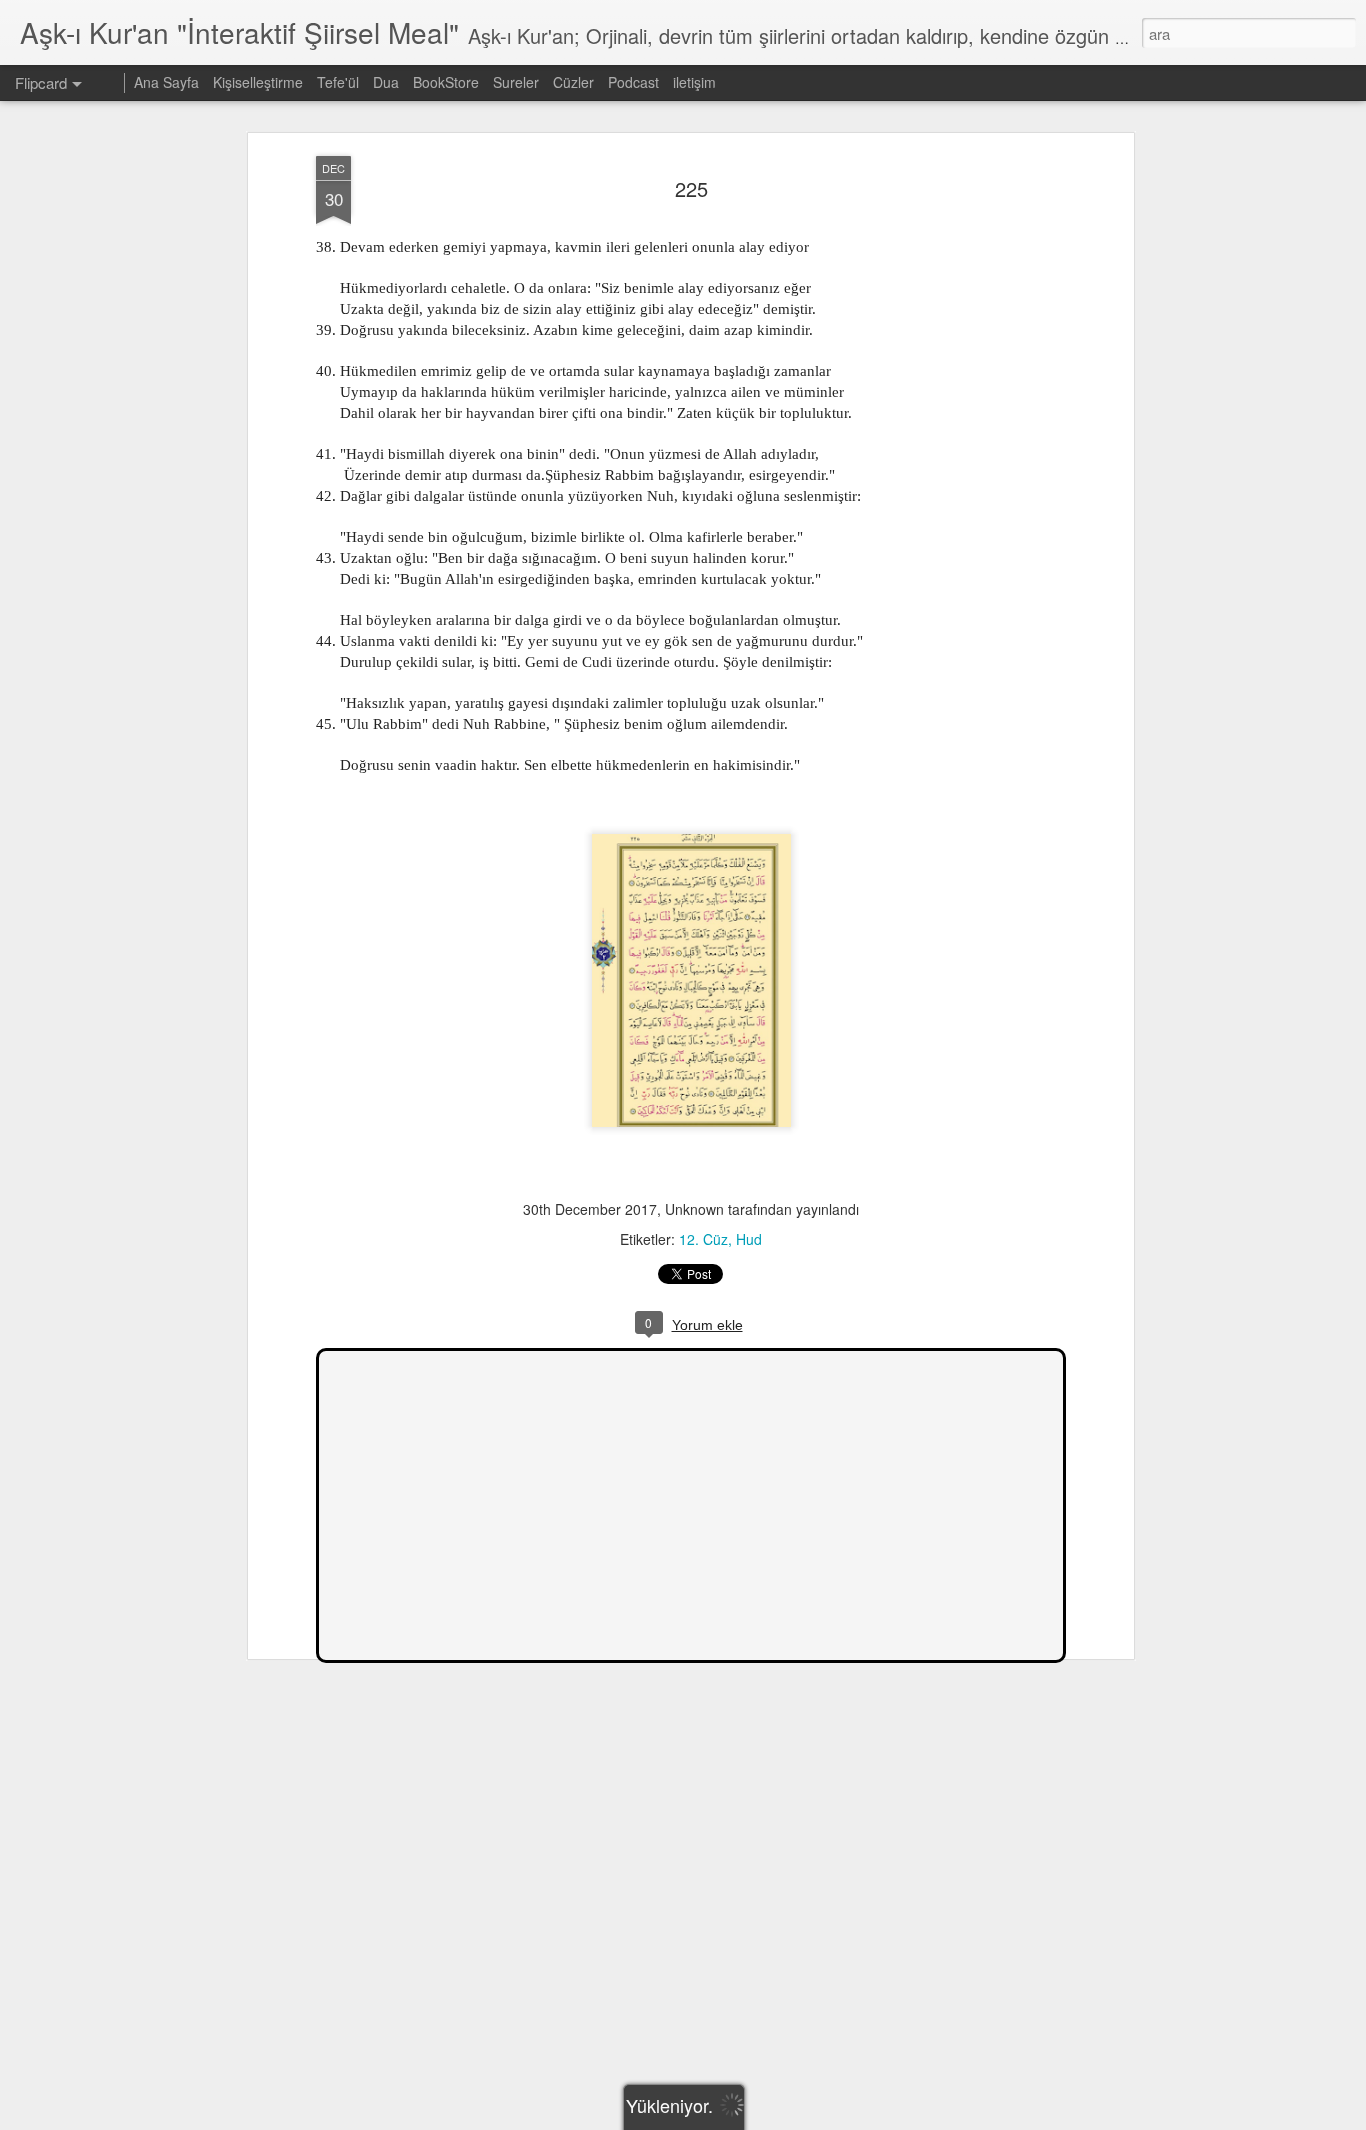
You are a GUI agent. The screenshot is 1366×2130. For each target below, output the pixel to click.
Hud (749, 1239)
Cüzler (573, 82)
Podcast (633, 82)
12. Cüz (703, 1239)
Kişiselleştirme (258, 82)
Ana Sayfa (166, 82)
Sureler (516, 82)
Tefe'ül (338, 82)
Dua (386, 82)
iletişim (694, 82)
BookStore (446, 82)
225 (691, 188)
